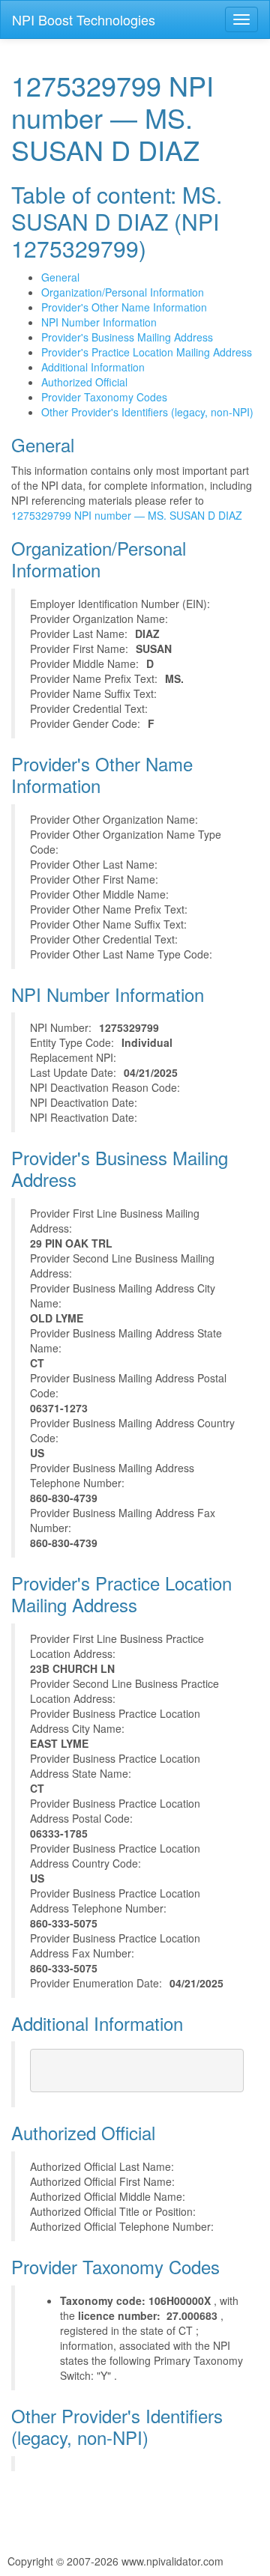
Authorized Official (84, 382)
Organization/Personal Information (123, 292)
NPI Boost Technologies (84, 19)
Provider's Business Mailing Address (127, 337)
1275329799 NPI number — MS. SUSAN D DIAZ (127, 515)
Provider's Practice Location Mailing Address (147, 352)
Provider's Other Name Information (124, 307)
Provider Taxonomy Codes (104, 397)
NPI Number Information (99, 322)
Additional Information (93, 367)
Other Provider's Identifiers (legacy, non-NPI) (147, 412)
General (60, 277)
